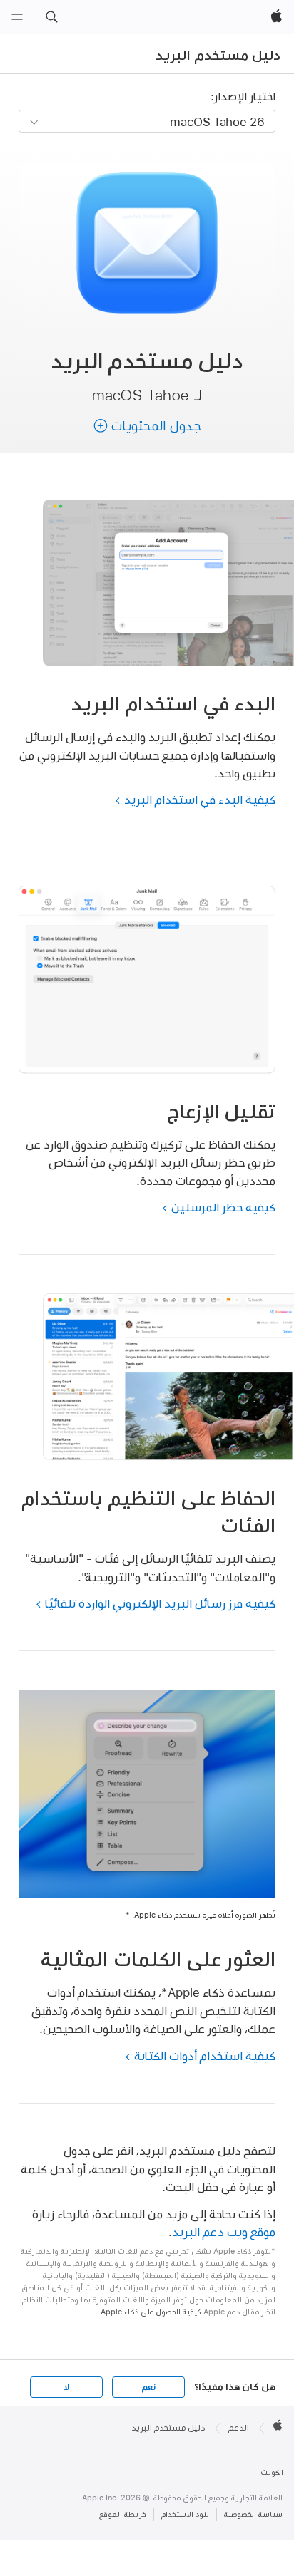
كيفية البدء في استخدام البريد (200, 799)
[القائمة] (17, 17)
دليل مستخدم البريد (218, 55)
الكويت (272, 2472)
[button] (51, 17)
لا (67, 2387)
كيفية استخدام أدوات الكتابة (205, 2055)
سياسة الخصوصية (253, 2514)
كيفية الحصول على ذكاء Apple (151, 2312)
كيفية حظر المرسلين (223, 1207)
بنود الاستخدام (185, 2514)
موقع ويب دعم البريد (224, 2231)
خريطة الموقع (123, 2514)
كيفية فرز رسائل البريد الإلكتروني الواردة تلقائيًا (160, 1603)
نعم (148, 2387)
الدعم (239, 2428)
